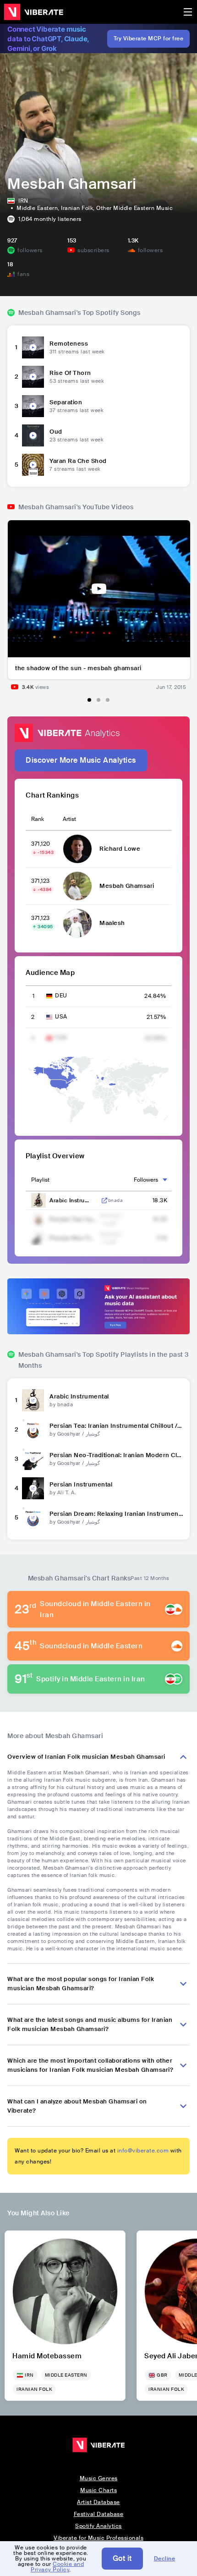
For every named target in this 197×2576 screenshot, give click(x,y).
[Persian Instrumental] (33, 1488)
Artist (69, 819)
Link (104, 1200)
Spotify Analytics (98, 2526)
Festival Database (99, 2514)
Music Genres (99, 2478)
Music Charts (98, 2490)
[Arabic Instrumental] (33, 1400)
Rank (38, 819)
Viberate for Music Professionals (98, 2538)
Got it (122, 2558)
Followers (146, 1180)
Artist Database (98, 2502)
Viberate (33, 12)
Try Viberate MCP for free (149, 39)
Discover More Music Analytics (81, 760)
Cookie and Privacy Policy (57, 2567)
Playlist (40, 1180)
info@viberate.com (143, 2151)
